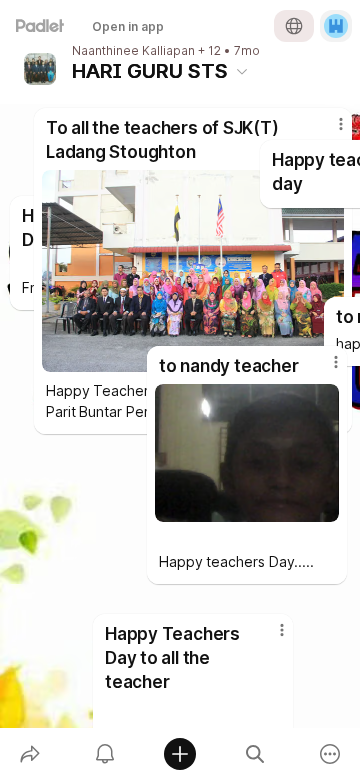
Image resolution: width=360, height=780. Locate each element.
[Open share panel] (29, 754)
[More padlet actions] (330, 754)
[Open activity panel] (104, 754)
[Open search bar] (255, 754)
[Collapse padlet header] (242, 71)
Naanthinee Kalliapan (133, 51)
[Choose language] (294, 26)
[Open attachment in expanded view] (247, 453)
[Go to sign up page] (336, 26)
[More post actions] (323, 370)
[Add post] (179, 754)
